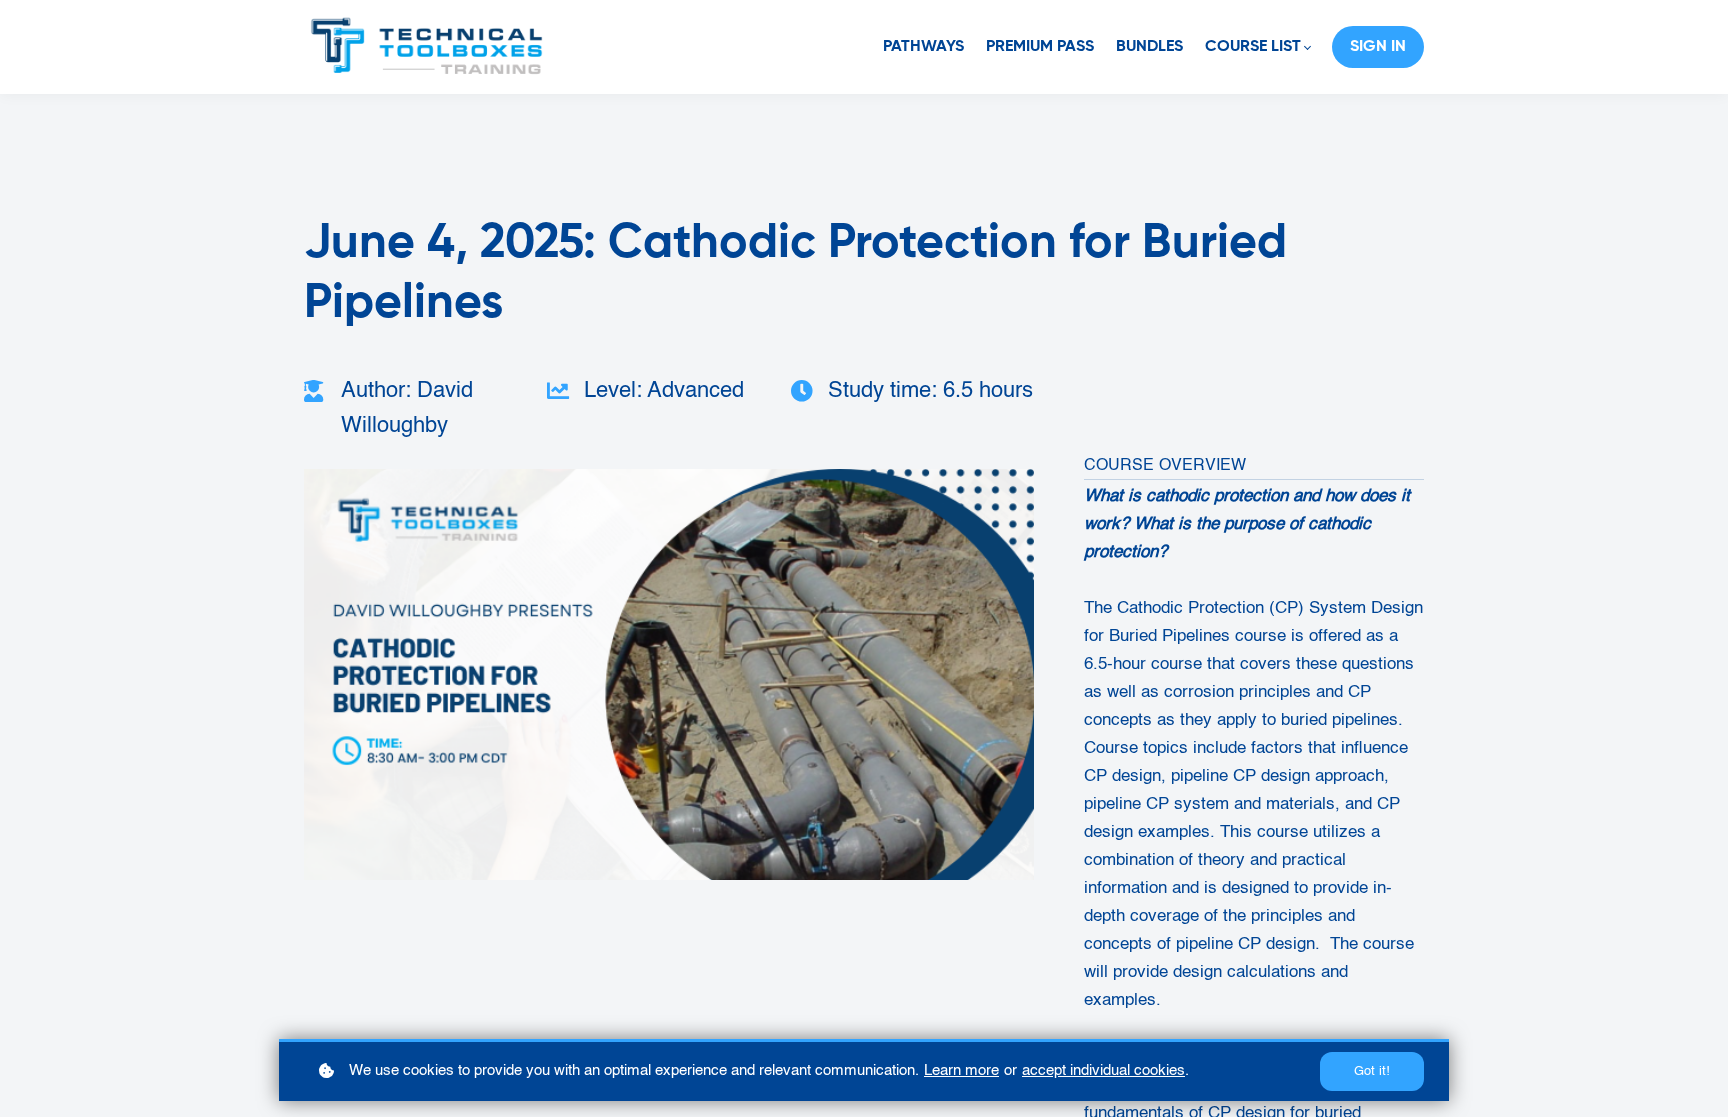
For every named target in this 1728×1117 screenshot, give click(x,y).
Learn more (961, 1070)
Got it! (1372, 1071)
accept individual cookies (1103, 1070)
